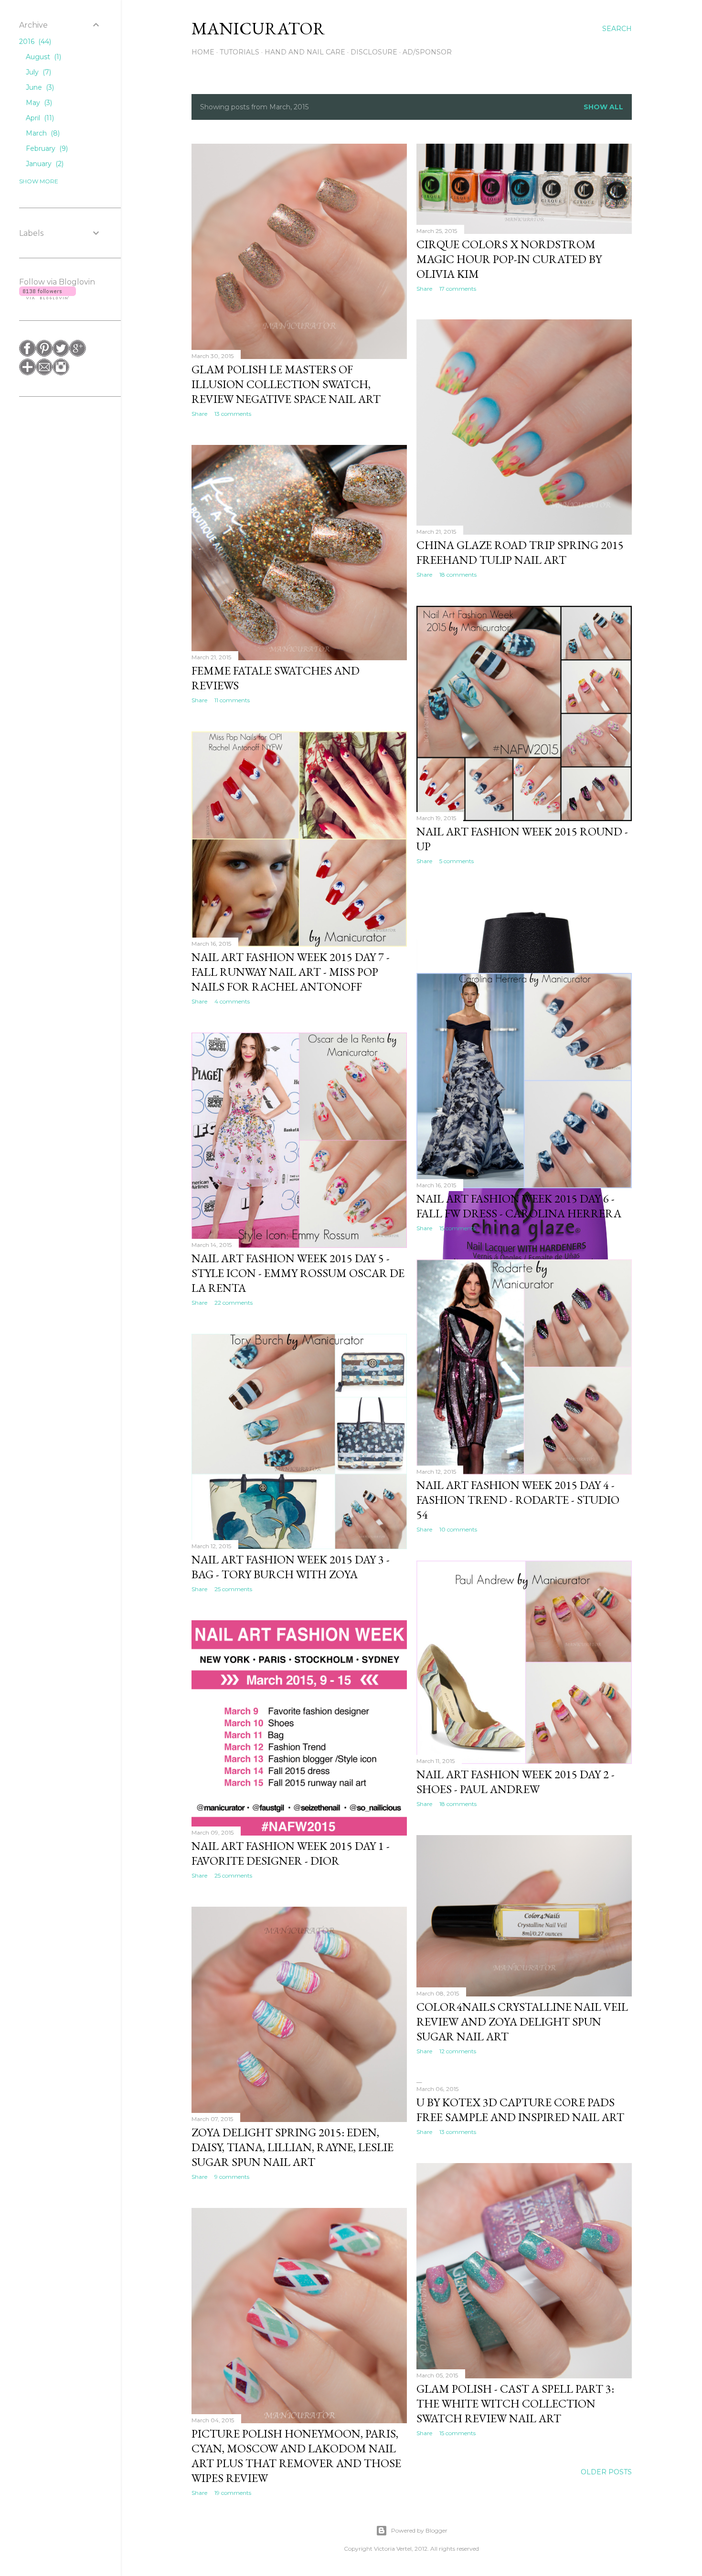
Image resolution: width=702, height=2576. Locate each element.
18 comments (458, 575)
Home (203, 52)
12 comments (458, 2051)
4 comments (232, 1001)
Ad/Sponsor (427, 52)
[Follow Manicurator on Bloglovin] (48, 297)
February (46, 148)
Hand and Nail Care (305, 52)
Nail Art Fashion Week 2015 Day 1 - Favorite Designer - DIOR (291, 1853)
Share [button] (199, 414)
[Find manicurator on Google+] (78, 354)
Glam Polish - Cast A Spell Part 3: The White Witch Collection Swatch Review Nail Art (515, 2403)
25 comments (233, 1589)
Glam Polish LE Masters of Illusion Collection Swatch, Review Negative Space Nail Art (286, 384)
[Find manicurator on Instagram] (61, 373)
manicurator (258, 28)
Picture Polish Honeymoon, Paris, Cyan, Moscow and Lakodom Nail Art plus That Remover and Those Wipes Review (296, 2456)
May (38, 103)
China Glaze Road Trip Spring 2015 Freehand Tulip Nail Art (520, 552)
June (39, 87)
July (37, 72)
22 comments (234, 1303)
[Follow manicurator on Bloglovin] (27, 373)
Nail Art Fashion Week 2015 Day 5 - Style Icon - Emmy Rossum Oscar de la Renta (298, 1273)
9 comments (232, 2177)
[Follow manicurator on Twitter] (61, 354)
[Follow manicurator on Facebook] (27, 354)
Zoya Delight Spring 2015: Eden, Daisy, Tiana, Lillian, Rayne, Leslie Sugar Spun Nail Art (292, 2147)
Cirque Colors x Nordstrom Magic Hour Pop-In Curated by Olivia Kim (509, 259)
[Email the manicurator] (44, 373)
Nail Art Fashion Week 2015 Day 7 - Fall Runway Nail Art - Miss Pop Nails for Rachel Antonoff (291, 972)
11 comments (232, 700)
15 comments (457, 1228)
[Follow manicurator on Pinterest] (44, 354)
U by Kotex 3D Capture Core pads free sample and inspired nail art (520, 2110)
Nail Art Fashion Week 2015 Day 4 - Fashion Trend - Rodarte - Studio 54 (518, 1500)
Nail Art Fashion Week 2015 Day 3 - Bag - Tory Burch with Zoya (291, 1567)
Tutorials (239, 52)
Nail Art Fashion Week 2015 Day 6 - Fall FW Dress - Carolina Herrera (519, 1206)
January (44, 164)
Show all (603, 107)
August (43, 57)
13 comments (233, 414)
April (39, 118)
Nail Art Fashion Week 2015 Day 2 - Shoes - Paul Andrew (516, 1782)
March (42, 133)
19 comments (233, 2493)
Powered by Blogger (419, 2530)
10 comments (458, 1529)
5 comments (457, 861)
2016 (34, 42)
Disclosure (374, 52)
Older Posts (606, 2472)
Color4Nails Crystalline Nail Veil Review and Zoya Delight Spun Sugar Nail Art (522, 2022)
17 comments (458, 289)
